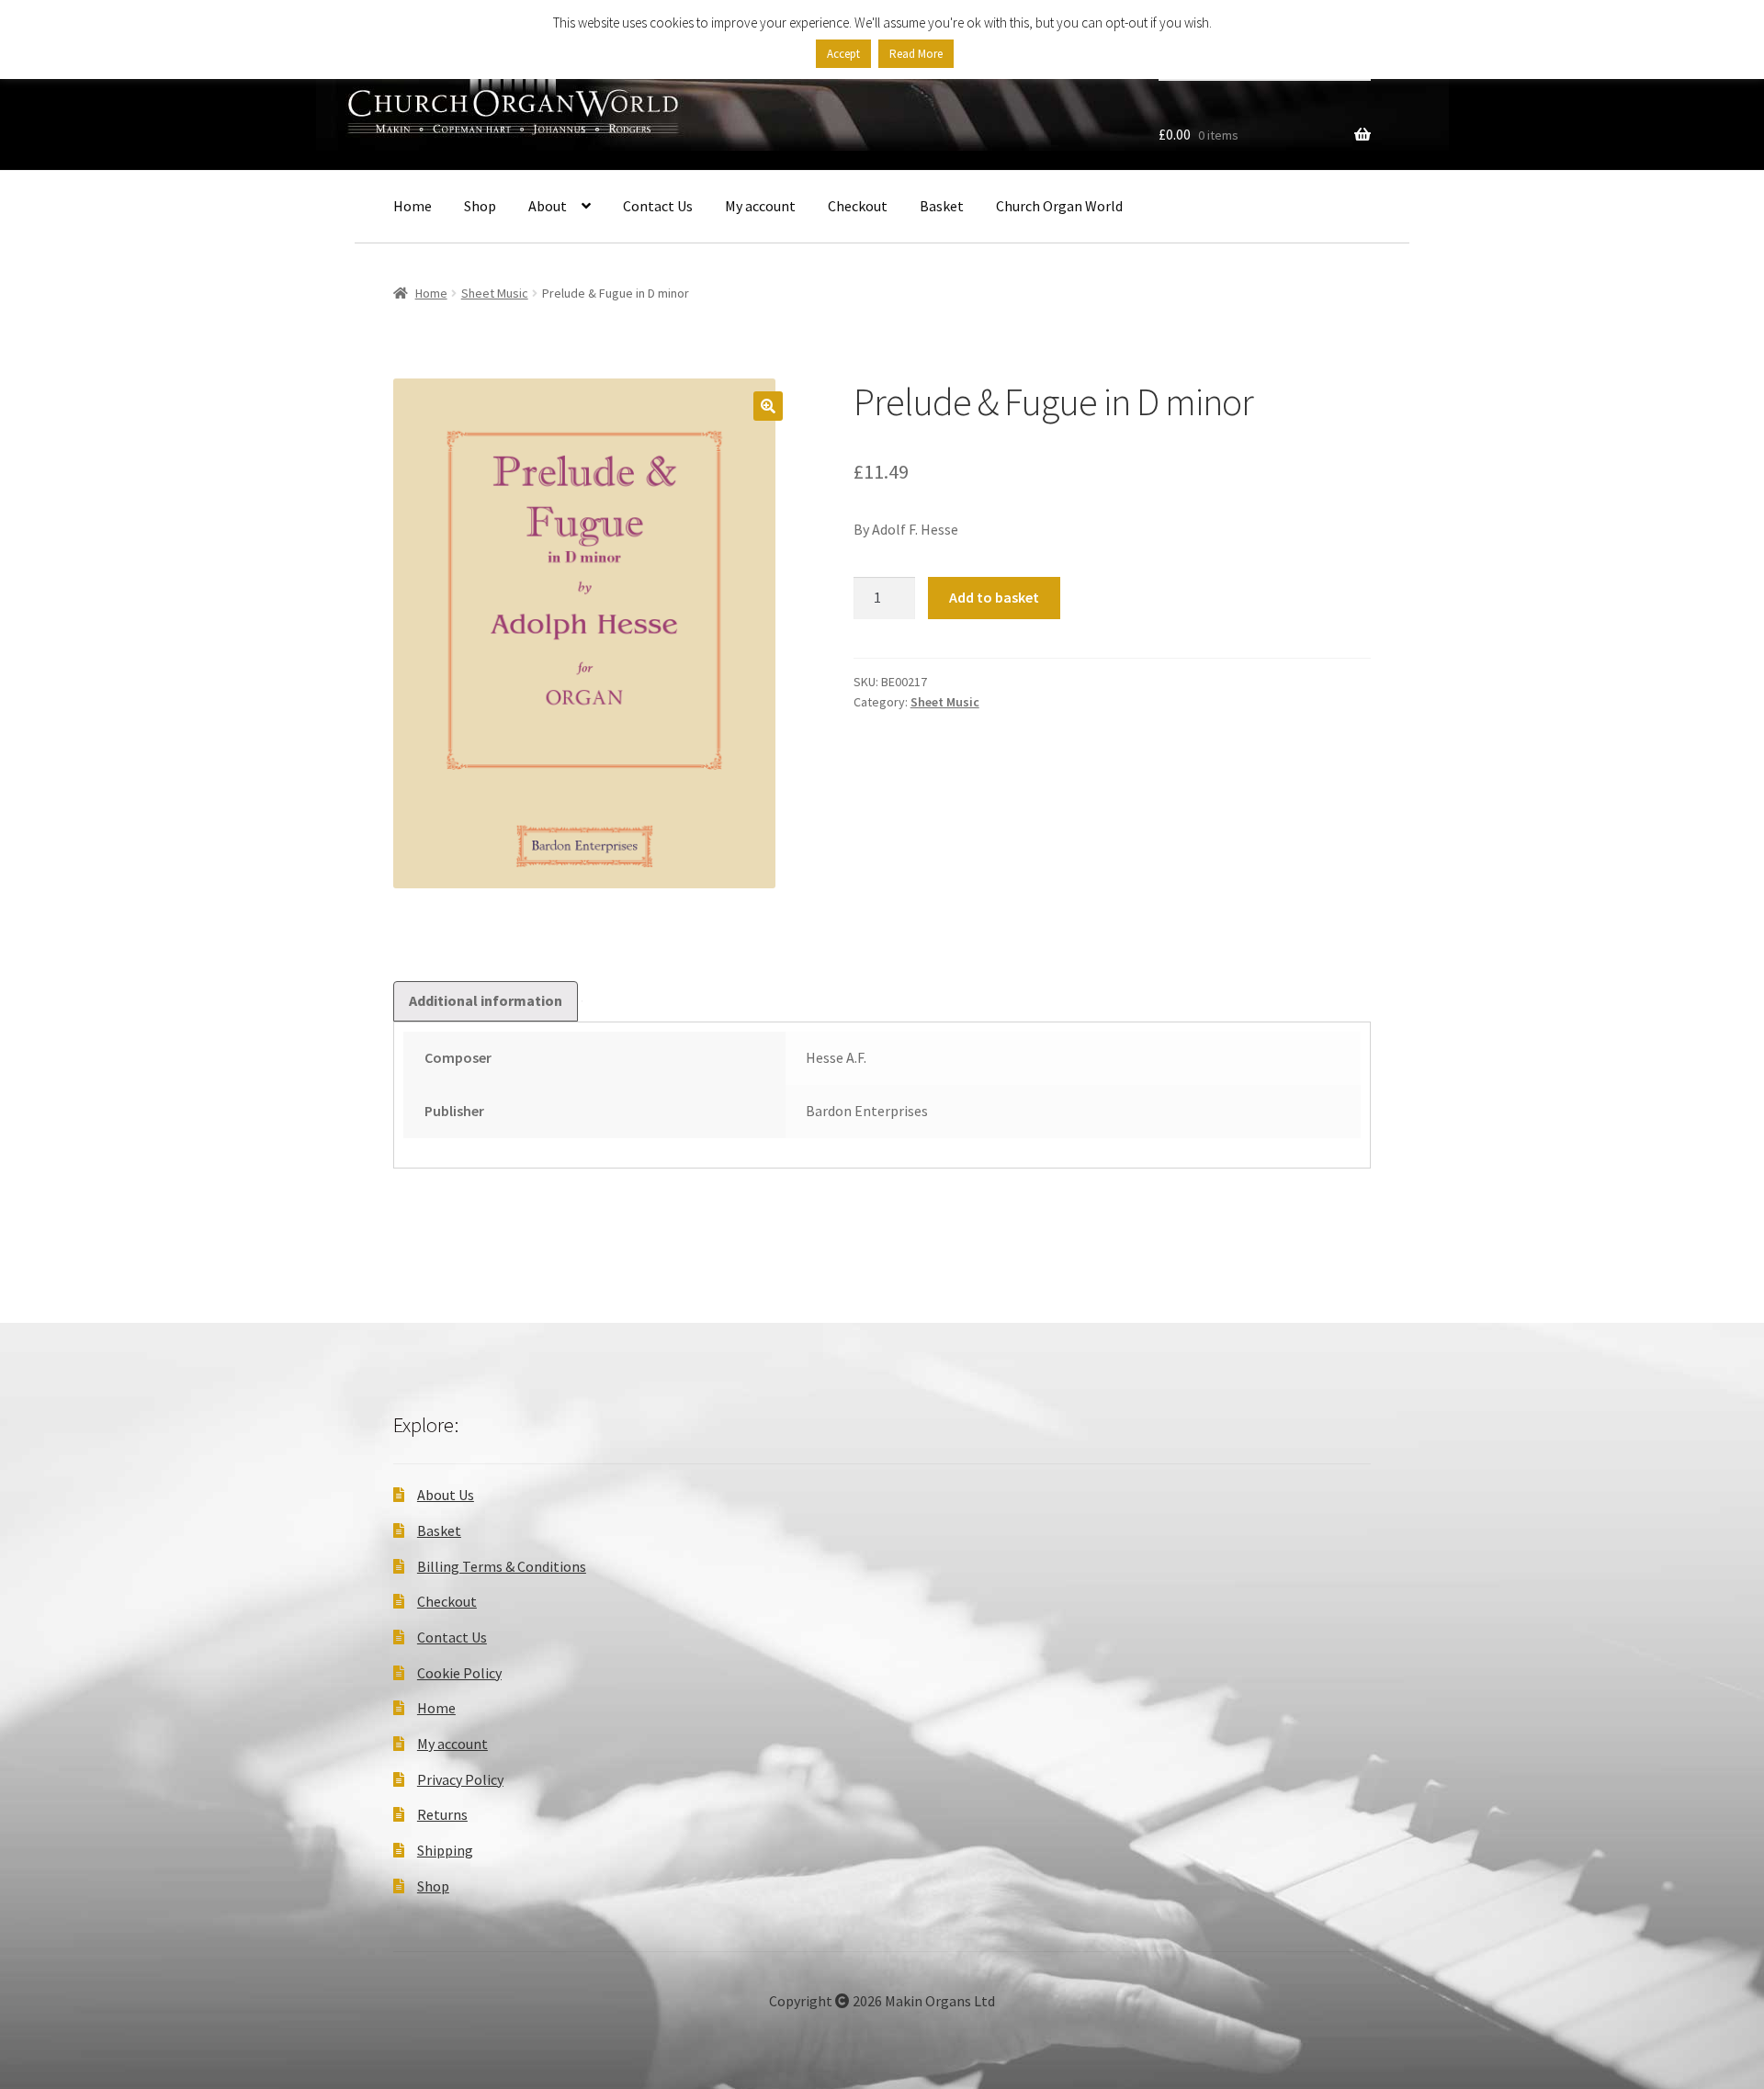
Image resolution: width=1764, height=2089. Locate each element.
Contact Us (658, 206)
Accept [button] (843, 54)
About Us (446, 1495)
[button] (768, 406)
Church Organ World (1059, 206)
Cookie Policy (459, 1673)
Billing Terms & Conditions (502, 1566)
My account (760, 206)
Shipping (445, 1850)
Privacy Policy (460, 1779)
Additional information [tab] (486, 1000)
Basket (942, 206)
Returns (442, 1814)
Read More (916, 54)
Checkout (858, 206)
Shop (480, 206)
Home (413, 206)
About (548, 206)
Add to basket (994, 597)
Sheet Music (495, 293)
